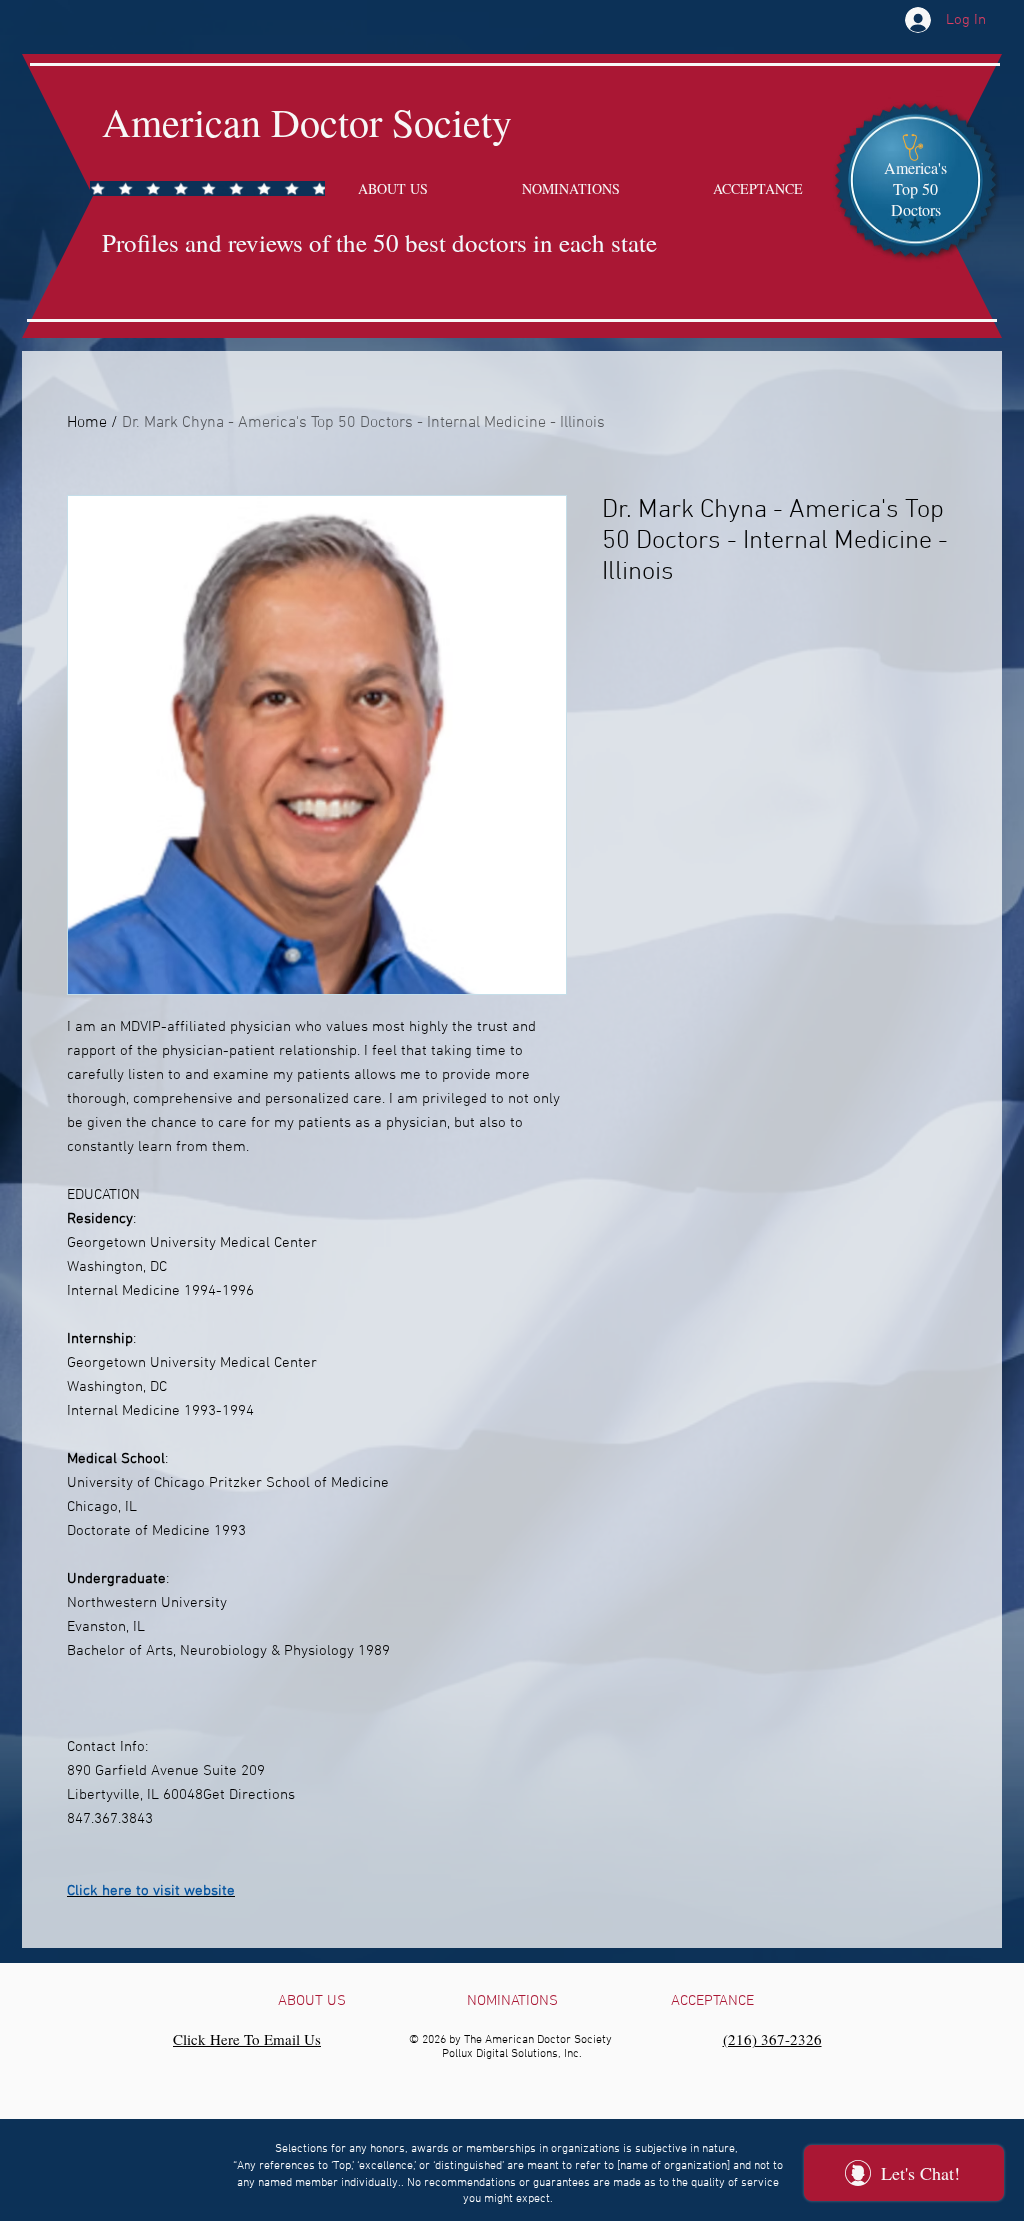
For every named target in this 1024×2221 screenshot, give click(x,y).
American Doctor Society (307, 121)
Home (87, 423)
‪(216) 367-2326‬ (772, 2039)
